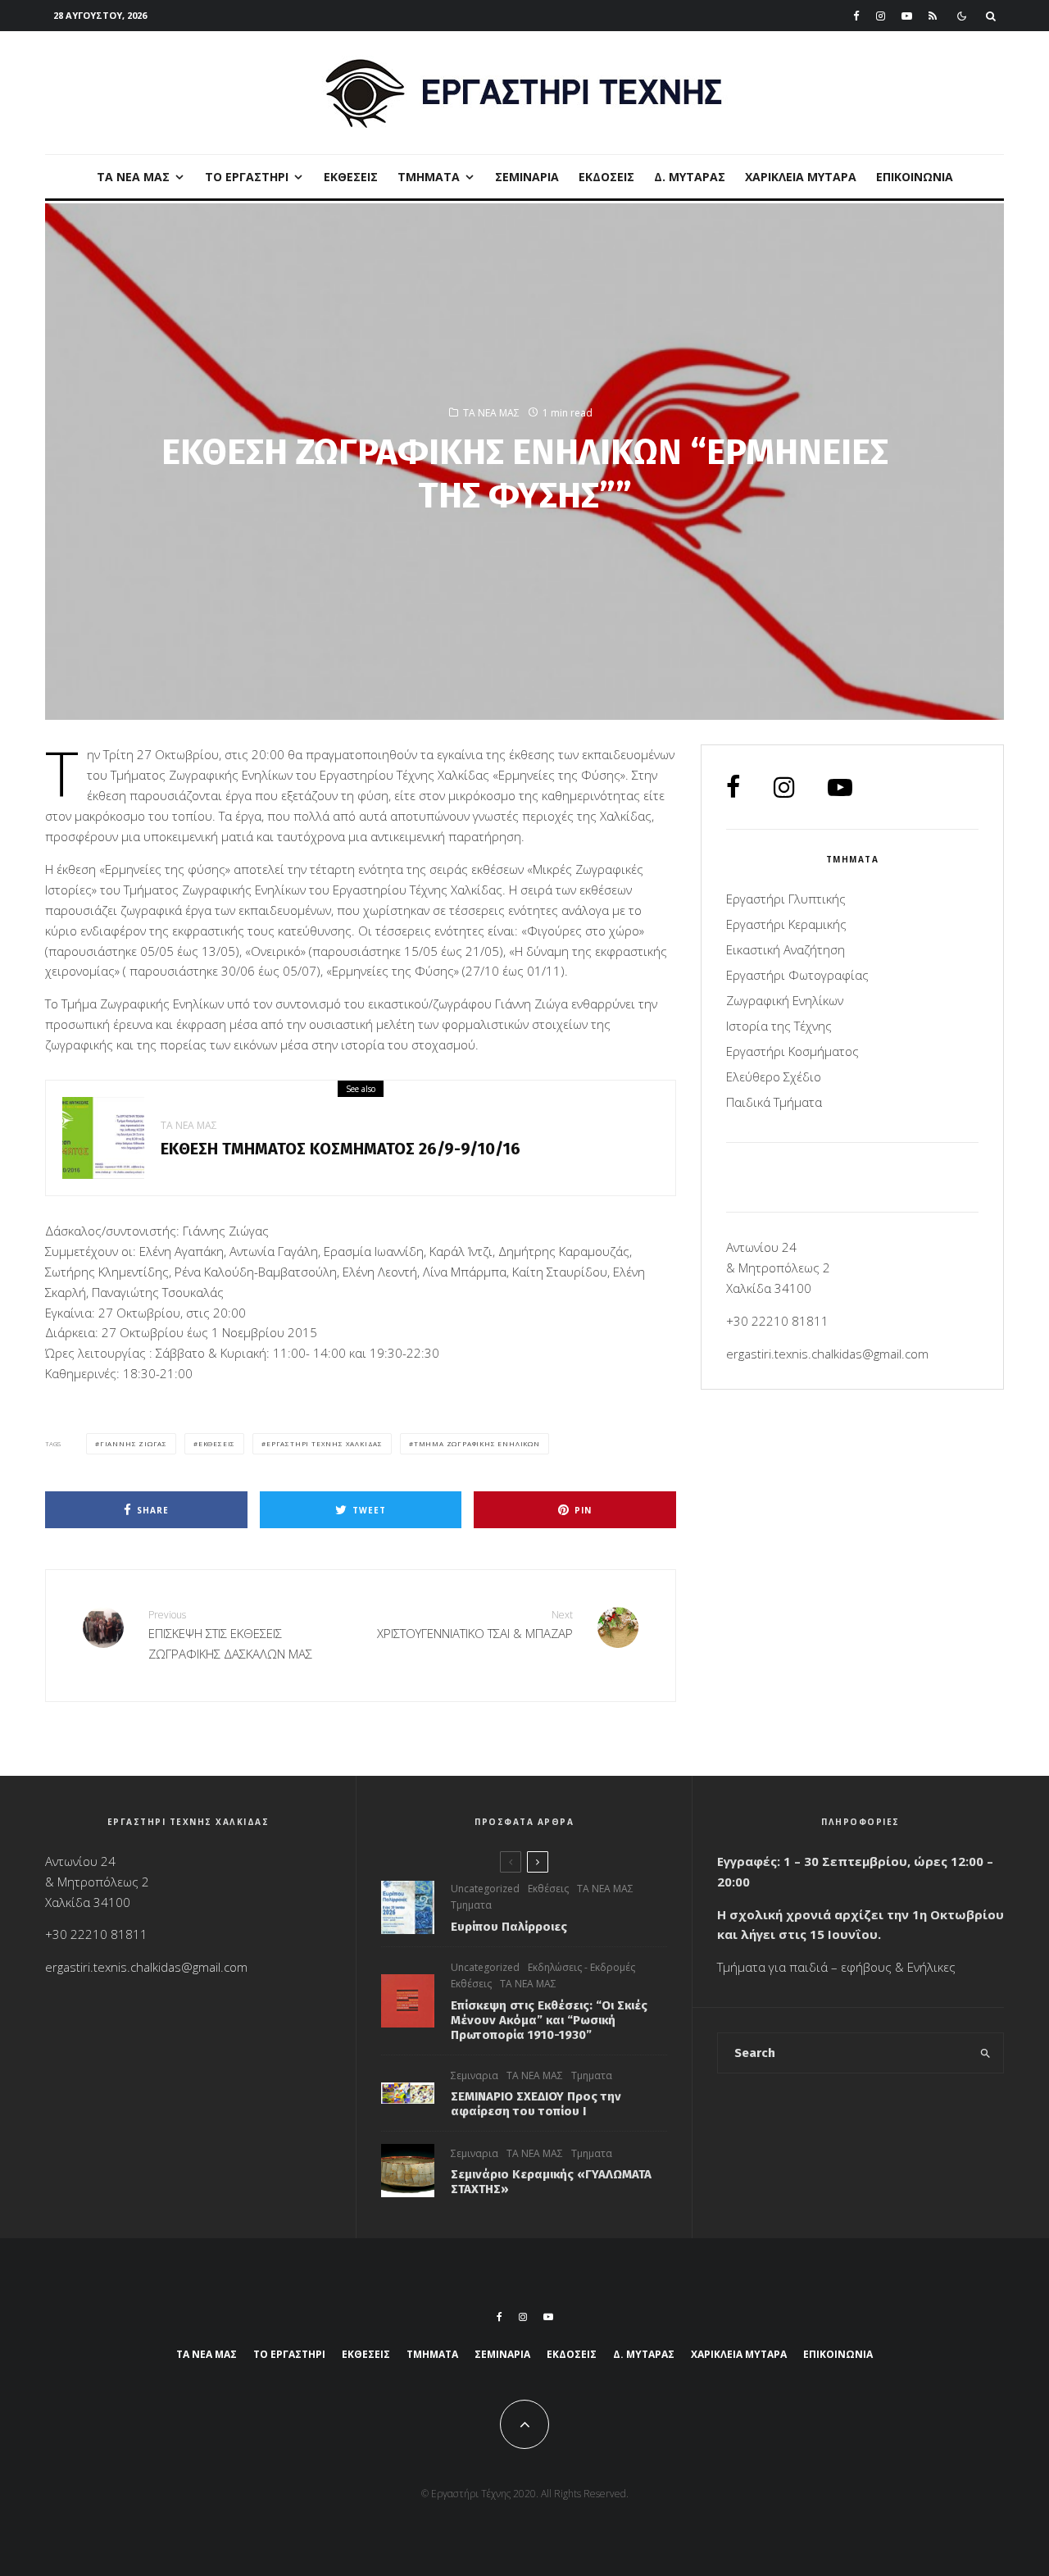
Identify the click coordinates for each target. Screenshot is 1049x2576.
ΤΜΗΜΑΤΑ (429, 177)
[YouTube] (907, 16)
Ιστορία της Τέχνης (779, 1026)
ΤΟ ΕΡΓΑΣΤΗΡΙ (247, 177)
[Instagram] (881, 16)
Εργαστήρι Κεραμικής (786, 924)
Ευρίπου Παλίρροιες (509, 1927)
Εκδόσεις (606, 177)
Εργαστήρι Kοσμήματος (792, 1051)
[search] (985, 2053)
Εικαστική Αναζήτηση (786, 949)
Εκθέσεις (351, 177)
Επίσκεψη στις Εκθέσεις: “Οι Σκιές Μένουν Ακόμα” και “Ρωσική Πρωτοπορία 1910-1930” (549, 2020)
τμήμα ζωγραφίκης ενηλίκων (477, 1443)
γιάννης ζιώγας (134, 1443)
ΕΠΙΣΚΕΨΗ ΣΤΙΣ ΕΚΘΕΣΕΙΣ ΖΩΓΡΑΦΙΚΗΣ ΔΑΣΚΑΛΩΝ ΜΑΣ (230, 1635)
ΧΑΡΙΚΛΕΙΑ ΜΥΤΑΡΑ (801, 177)
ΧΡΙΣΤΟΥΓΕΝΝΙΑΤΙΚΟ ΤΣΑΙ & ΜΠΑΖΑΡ (475, 1625)
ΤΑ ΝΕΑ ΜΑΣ (133, 177)
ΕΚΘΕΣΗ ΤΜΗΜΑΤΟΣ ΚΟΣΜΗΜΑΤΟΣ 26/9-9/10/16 (341, 1149)
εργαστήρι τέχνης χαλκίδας (325, 1443)
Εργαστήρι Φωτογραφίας (797, 975)
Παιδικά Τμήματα (774, 1102)
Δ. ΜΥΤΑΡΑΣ (690, 177)
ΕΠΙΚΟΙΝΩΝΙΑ (915, 177)
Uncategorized (485, 1889)
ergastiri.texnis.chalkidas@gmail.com (827, 1354)
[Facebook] (856, 16)
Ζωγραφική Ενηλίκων (785, 1000)
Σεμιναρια (527, 177)
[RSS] (933, 16)
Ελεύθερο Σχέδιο (774, 1076)
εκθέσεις (217, 1443)
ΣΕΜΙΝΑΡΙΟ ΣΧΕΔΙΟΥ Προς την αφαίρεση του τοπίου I (536, 2104)
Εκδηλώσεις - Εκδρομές (581, 1967)
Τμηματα (471, 1905)
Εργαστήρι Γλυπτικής (786, 899)
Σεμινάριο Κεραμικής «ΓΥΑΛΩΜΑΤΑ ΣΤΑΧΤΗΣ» (551, 2182)
